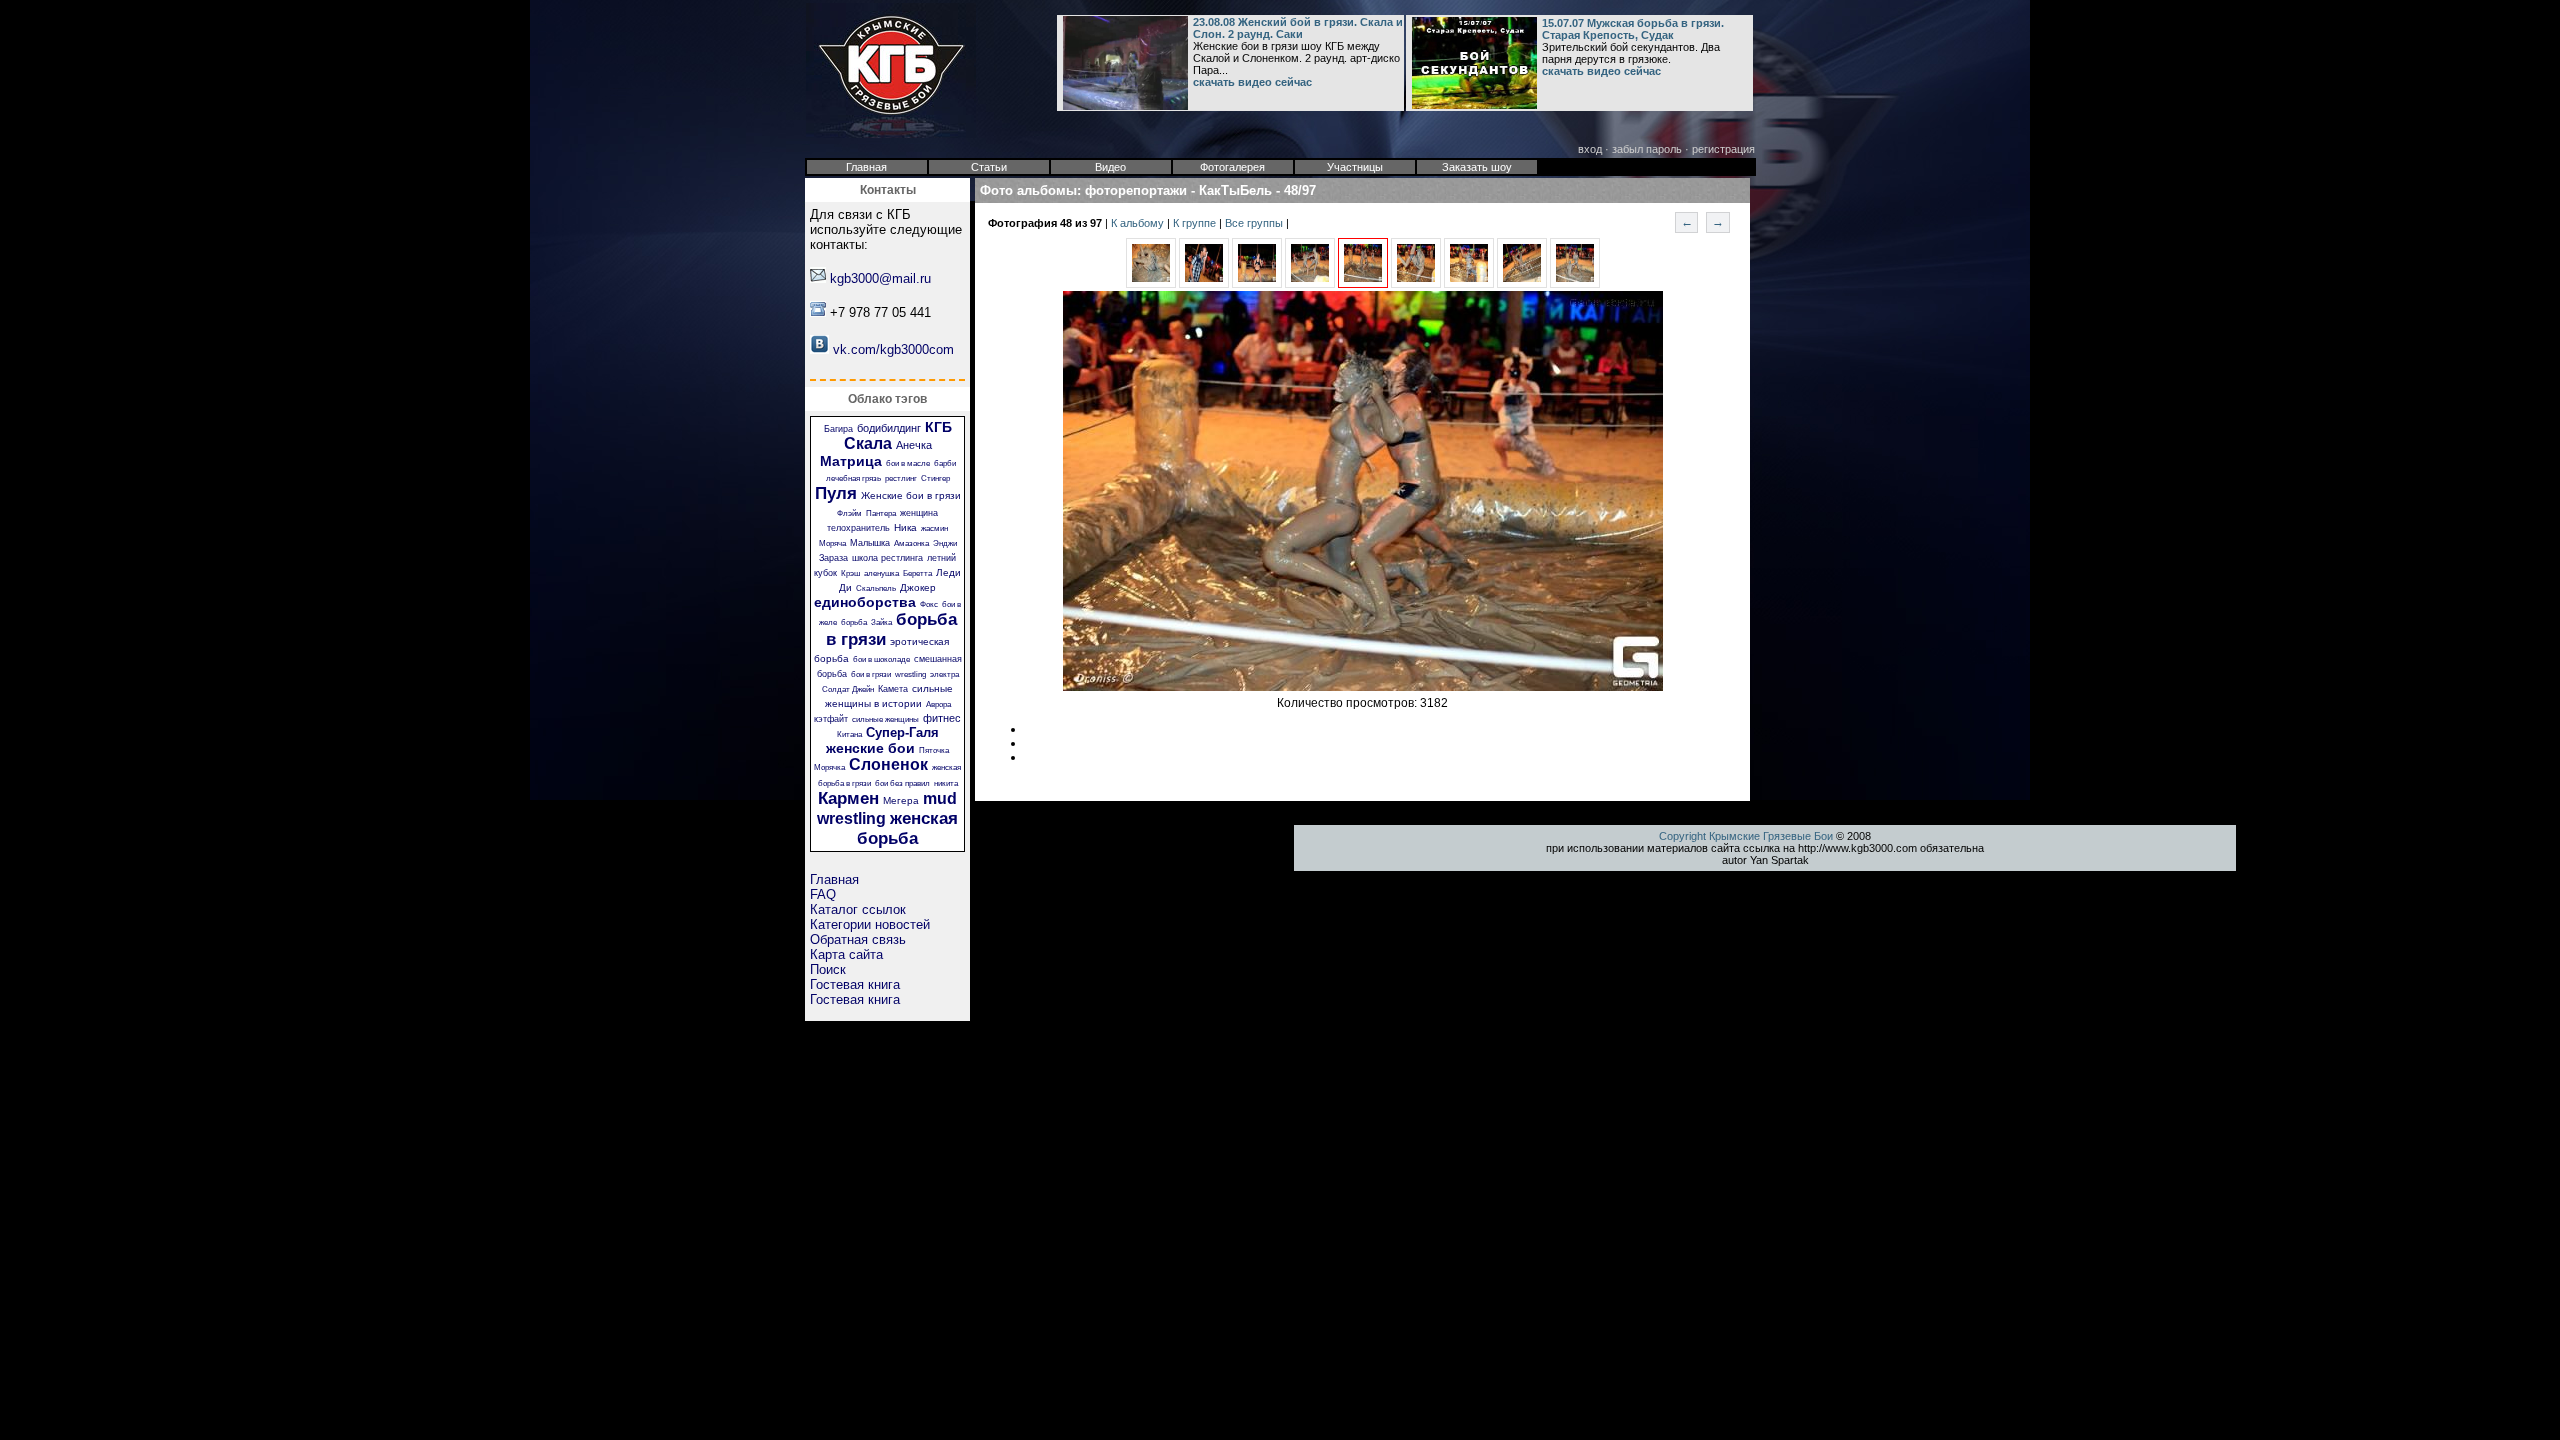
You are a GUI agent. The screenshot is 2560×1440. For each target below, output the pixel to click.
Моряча (832, 543)
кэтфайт (831, 719)
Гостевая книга (855, 984)
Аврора (938, 704)
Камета (893, 689)
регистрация (1723, 149)
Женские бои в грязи (911, 495)
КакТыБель (1235, 190)
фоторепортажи (1136, 190)
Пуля (836, 493)
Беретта (917, 573)
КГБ (938, 427)
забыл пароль (1647, 149)
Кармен (848, 798)
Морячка (829, 767)
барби (945, 463)
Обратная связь (858, 939)
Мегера (901, 800)
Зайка (881, 622)
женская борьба (907, 828)
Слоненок (888, 764)
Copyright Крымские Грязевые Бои (1746, 836)
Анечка (914, 445)
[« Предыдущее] (1151, 284)
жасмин (934, 528)
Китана (849, 734)
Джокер (918, 587)
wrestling (910, 674)
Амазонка (911, 543)
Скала (868, 443)
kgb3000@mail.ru (880, 278)
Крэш (850, 573)
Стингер (935, 478)
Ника (905, 527)
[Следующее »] (1416, 284)
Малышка (870, 543)
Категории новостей (870, 924)
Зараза (833, 558)
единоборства (865, 602)
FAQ (823, 894)
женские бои (870, 748)
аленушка (881, 573)
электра (944, 674)
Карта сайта (846, 954)
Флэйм (849, 513)
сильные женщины (885, 719)
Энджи (945, 543)
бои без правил (902, 783)
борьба (854, 622)
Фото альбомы (1028, 190)
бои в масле (908, 463)
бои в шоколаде (881, 659)
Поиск (828, 969)
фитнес (942, 718)
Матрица (851, 461)
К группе (1196, 223)
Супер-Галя (902, 732)
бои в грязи (871, 674)
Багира (838, 429)
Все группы (1255, 223)
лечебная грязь (853, 478)
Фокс (929, 604)
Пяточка (934, 750)
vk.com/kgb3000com (893, 349)
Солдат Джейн (848, 689)
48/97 (1300, 190)
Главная (834, 879)
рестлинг (901, 478)
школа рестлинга (887, 558)
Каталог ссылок (858, 909)
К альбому (1139, 223)
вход (1590, 149)
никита (946, 783)
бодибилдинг (889, 428)
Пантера (881, 513)
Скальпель (876, 588)
